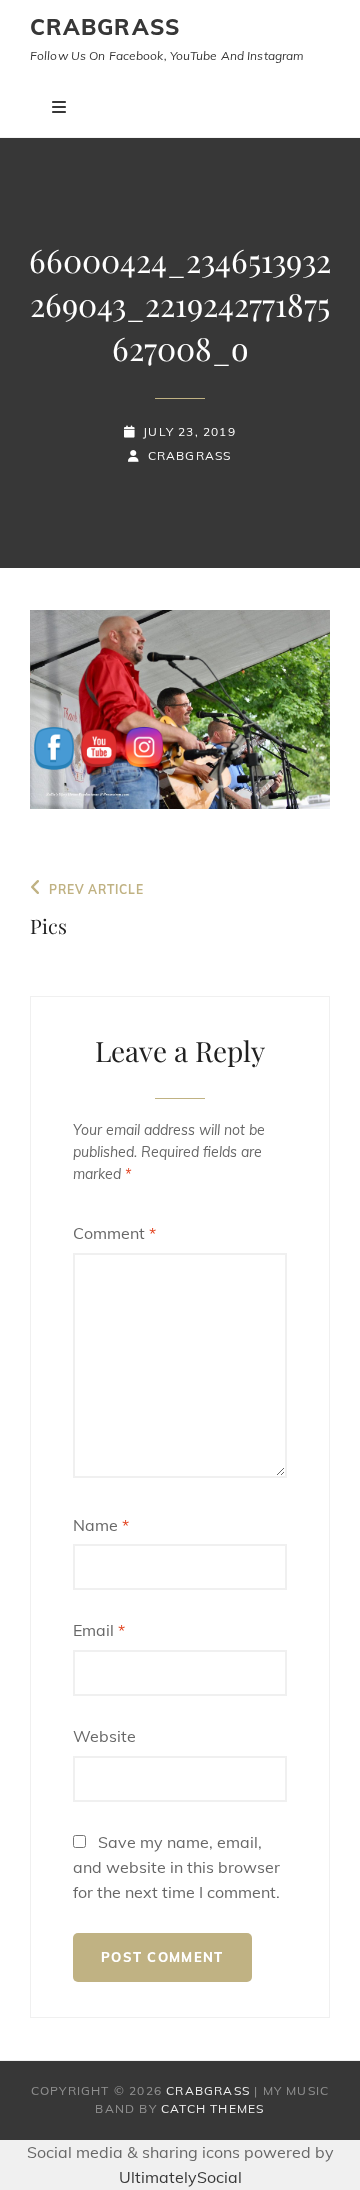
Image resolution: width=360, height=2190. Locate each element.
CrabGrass (105, 27)
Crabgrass (189, 455)
